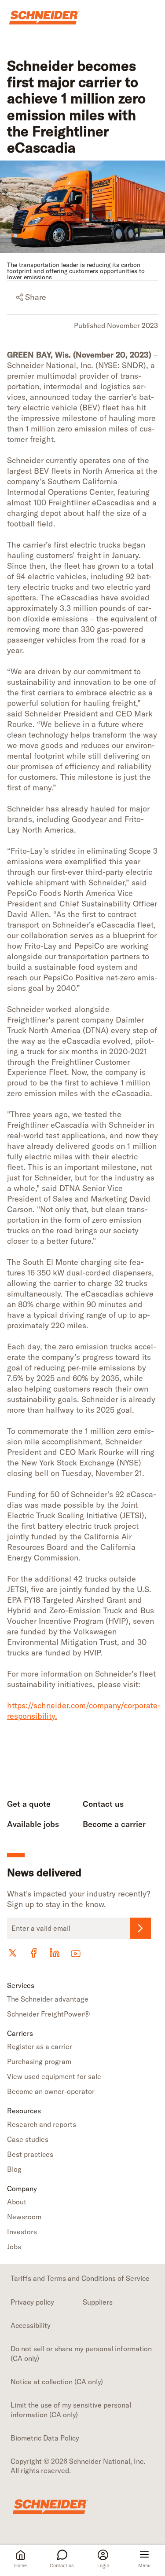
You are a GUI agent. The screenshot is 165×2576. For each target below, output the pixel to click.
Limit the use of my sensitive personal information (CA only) (71, 2410)
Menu (144, 2565)
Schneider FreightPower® (48, 2014)
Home (20, 2565)
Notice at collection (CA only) (57, 2382)
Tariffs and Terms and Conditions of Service (80, 2278)
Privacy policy (32, 2302)
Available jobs (33, 1824)
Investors (22, 2232)
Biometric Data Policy (45, 2438)
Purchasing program (39, 2061)
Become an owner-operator (51, 2091)
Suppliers (98, 2302)
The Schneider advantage (48, 1999)
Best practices (30, 2154)
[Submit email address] (140, 1928)
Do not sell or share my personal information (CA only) (81, 2353)
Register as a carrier (40, 2046)
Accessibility (31, 2325)
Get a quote (29, 1804)
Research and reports (42, 2124)
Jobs (14, 2247)
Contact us (62, 2565)
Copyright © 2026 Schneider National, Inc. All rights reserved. (78, 2466)
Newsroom (24, 2217)
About (17, 2202)
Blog (14, 2169)
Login (103, 2565)
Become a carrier (114, 1824)
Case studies (28, 2139)
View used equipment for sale (54, 2076)
